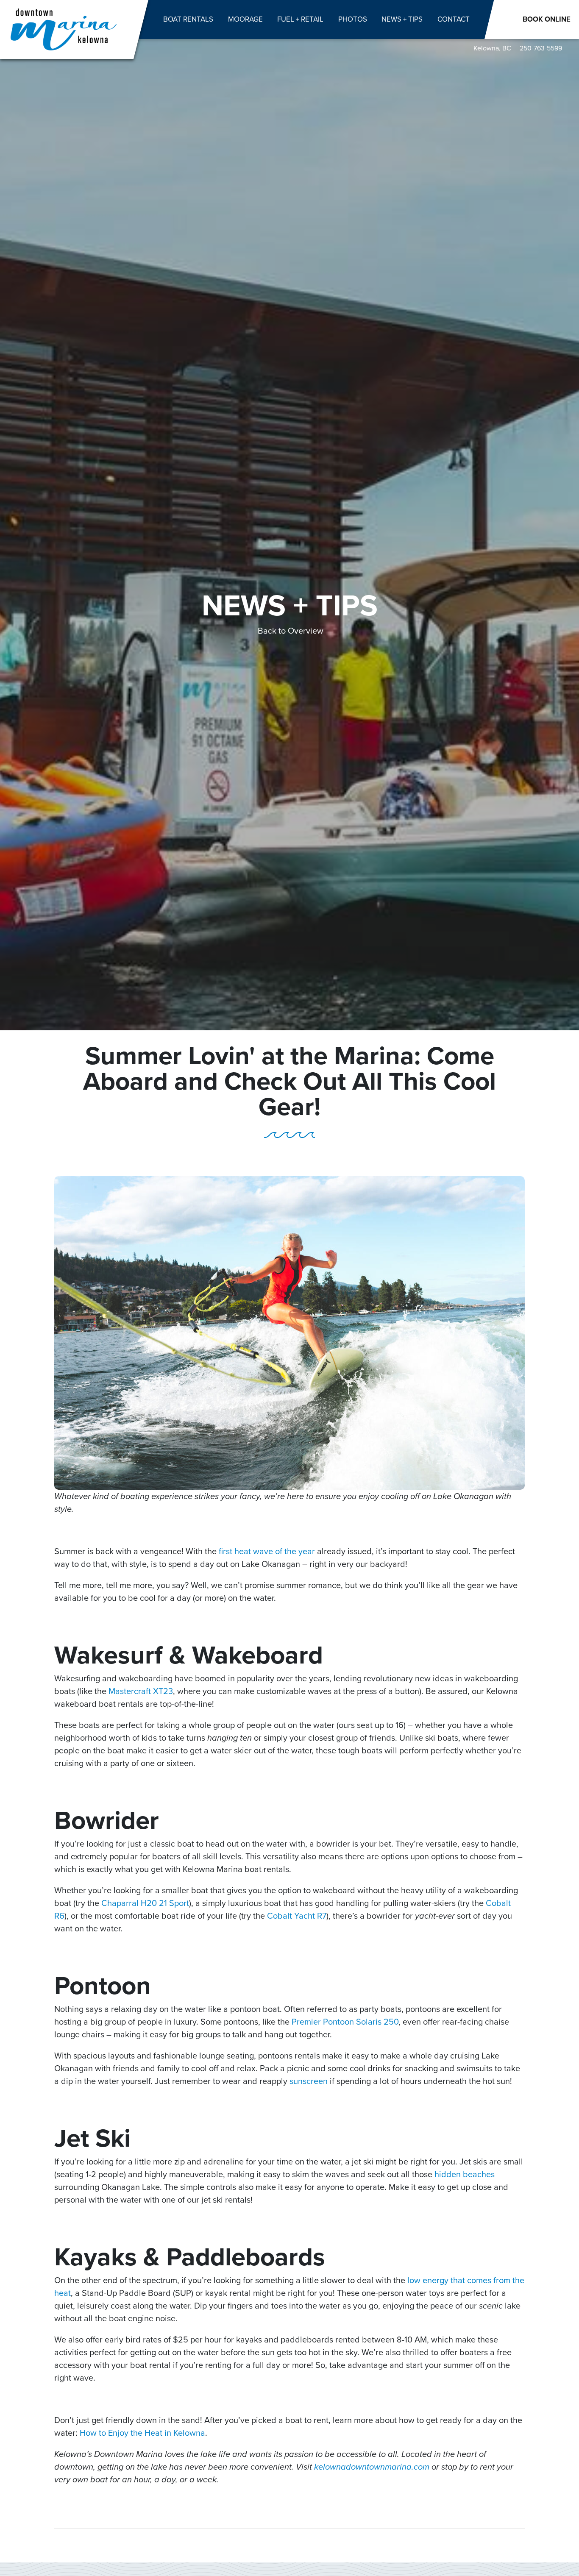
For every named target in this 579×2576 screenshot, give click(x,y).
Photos (353, 19)
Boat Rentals (188, 19)
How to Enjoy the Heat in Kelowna (142, 2433)
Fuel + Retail (300, 19)
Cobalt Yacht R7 (297, 1916)
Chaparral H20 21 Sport (145, 1903)
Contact (454, 19)
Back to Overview (291, 631)
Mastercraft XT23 (141, 1691)
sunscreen (309, 2081)
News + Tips (402, 19)
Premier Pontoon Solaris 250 (345, 2022)
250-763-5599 (541, 48)
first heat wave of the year (267, 1551)
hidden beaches (465, 2174)
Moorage (245, 19)
